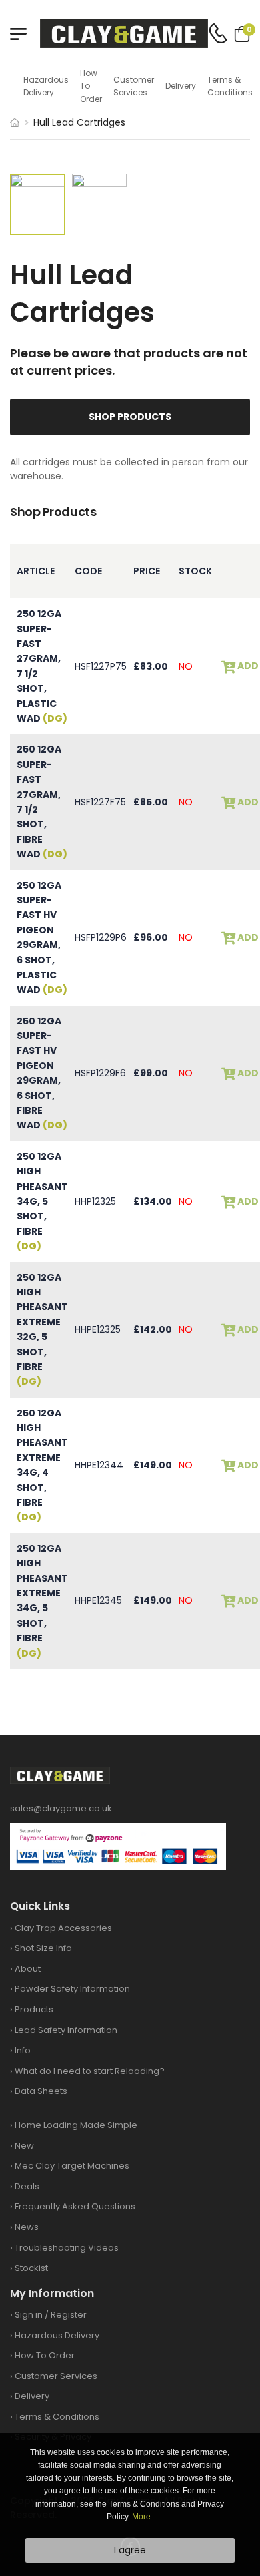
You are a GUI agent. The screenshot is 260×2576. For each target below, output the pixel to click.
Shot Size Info (43, 1948)
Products (34, 2009)
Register (69, 2315)
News (27, 2227)
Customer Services (134, 86)
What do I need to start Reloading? (90, 2071)
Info (23, 2050)
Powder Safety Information (72, 1989)
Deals (27, 2186)
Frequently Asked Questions (75, 2206)
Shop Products (130, 417)
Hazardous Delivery (46, 86)
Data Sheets (41, 2091)
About (28, 1969)
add (247, 666)
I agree (130, 2550)
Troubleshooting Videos (67, 2248)
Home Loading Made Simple (76, 2125)
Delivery (181, 86)
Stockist (31, 2268)
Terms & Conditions (230, 86)
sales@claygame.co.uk (61, 1808)
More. (142, 2517)
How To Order (91, 86)
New (24, 2146)
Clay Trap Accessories (63, 1928)
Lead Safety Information (66, 2030)
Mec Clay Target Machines (72, 2166)
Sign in (29, 2315)
